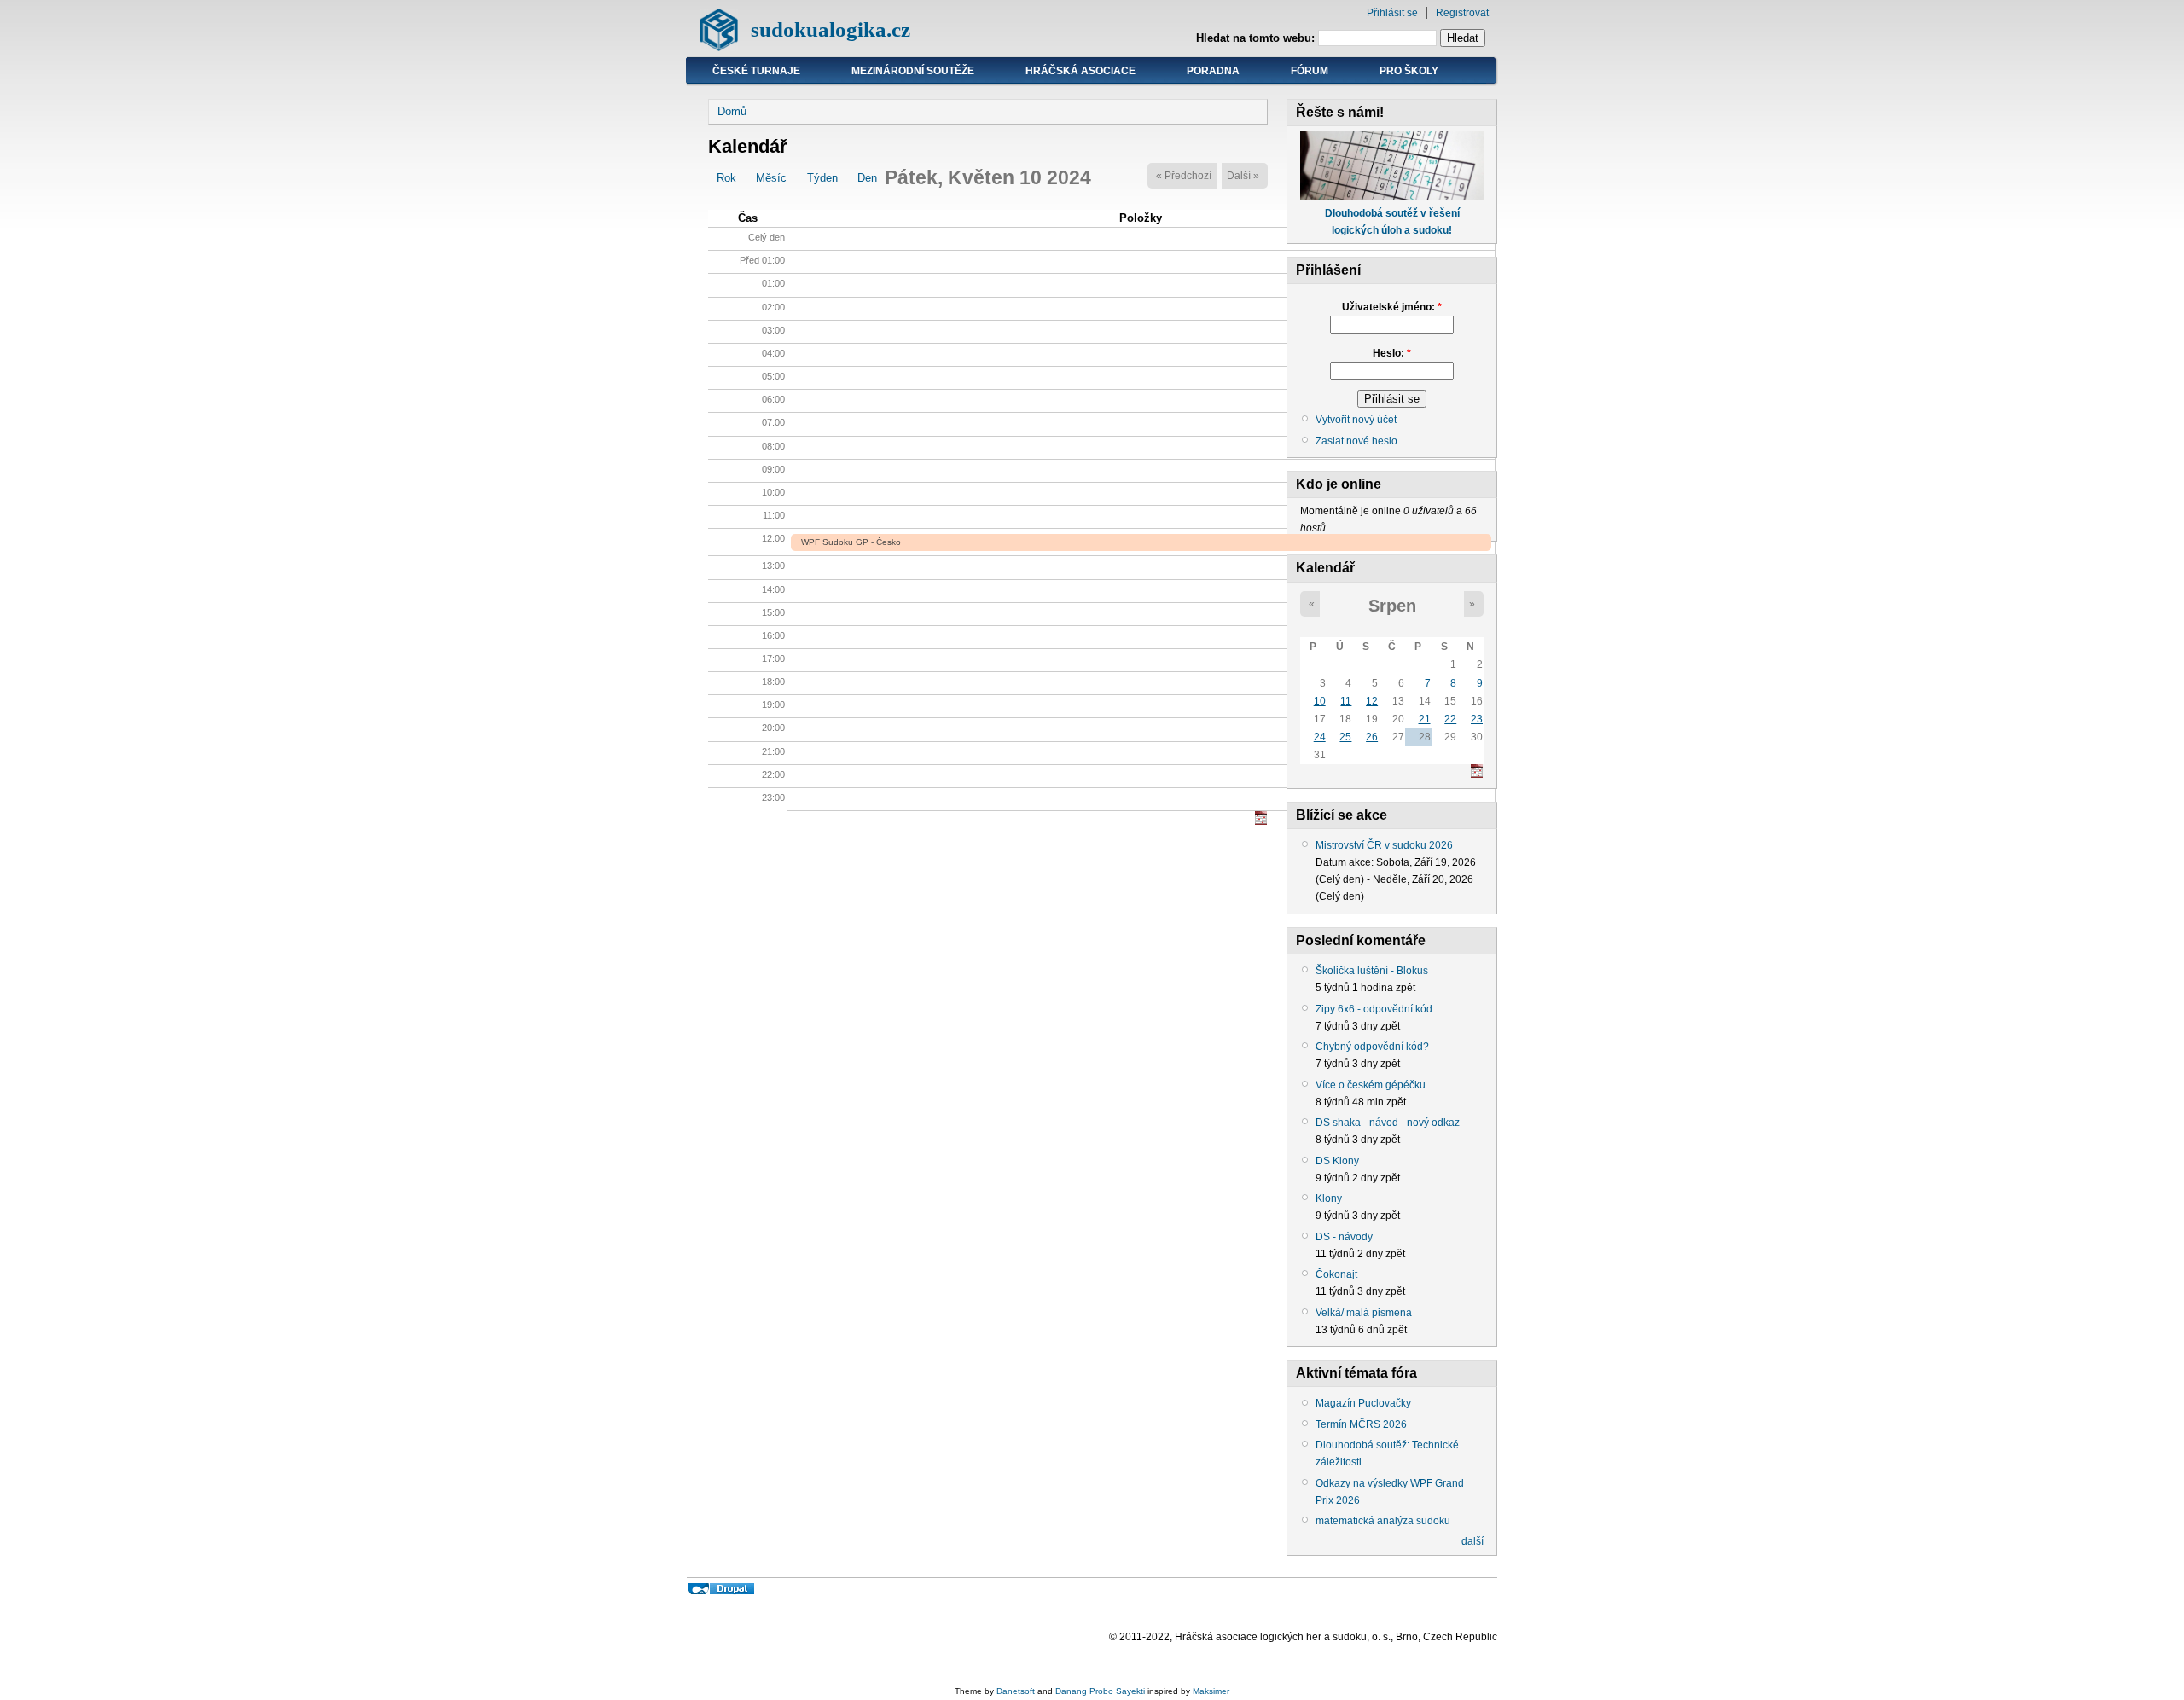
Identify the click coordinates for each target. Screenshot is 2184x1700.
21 (1425, 719)
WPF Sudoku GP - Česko (851, 542)
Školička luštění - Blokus (1372, 971)
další (1472, 1541)
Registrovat (1462, 13)
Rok (726, 178)
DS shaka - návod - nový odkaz (1388, 1123)
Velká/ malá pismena (1364, 1313)
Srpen (1392, 606)
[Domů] (719, 47)
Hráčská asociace (1080, 71)
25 (1345, 737)
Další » (1243, 176)
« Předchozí (1184, 176)
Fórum (1310, 71)
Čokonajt (1336, 1274)
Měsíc (771, 178)
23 (1477, 719)
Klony (1329, 1198)
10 (1320, 701)
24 (1320, 737)
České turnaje (756, 71)
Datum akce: (1346, 862)
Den (867, 178)
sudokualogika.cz (831, 29)
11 (1346, 701)
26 (1372, 737)
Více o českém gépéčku (1371, 1085)
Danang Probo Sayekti (1100, 1691)
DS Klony (1337, 1161)
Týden (822, 178)
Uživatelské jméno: (1392, 307)
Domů (732, 111)
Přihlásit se (1392, 13)
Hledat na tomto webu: (1257, 38)
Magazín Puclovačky (1363, 1403)
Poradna (1213, 71)
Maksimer (1211, 1691)
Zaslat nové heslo (1356, 441)
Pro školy (1409, 71)
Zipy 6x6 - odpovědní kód (1374, 1009)
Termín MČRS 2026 (1361, 1424)
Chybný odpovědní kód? (1372, 1047)
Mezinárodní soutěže (913, 71)
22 (1450, 719)
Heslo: (1392, 353)
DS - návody (1344, 1237)
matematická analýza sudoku (1383, 1521)
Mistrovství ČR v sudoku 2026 (1384, 845)
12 (1372, 701)
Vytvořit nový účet (1356, 420)
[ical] (1261, 821)
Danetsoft (1016, 1691)
